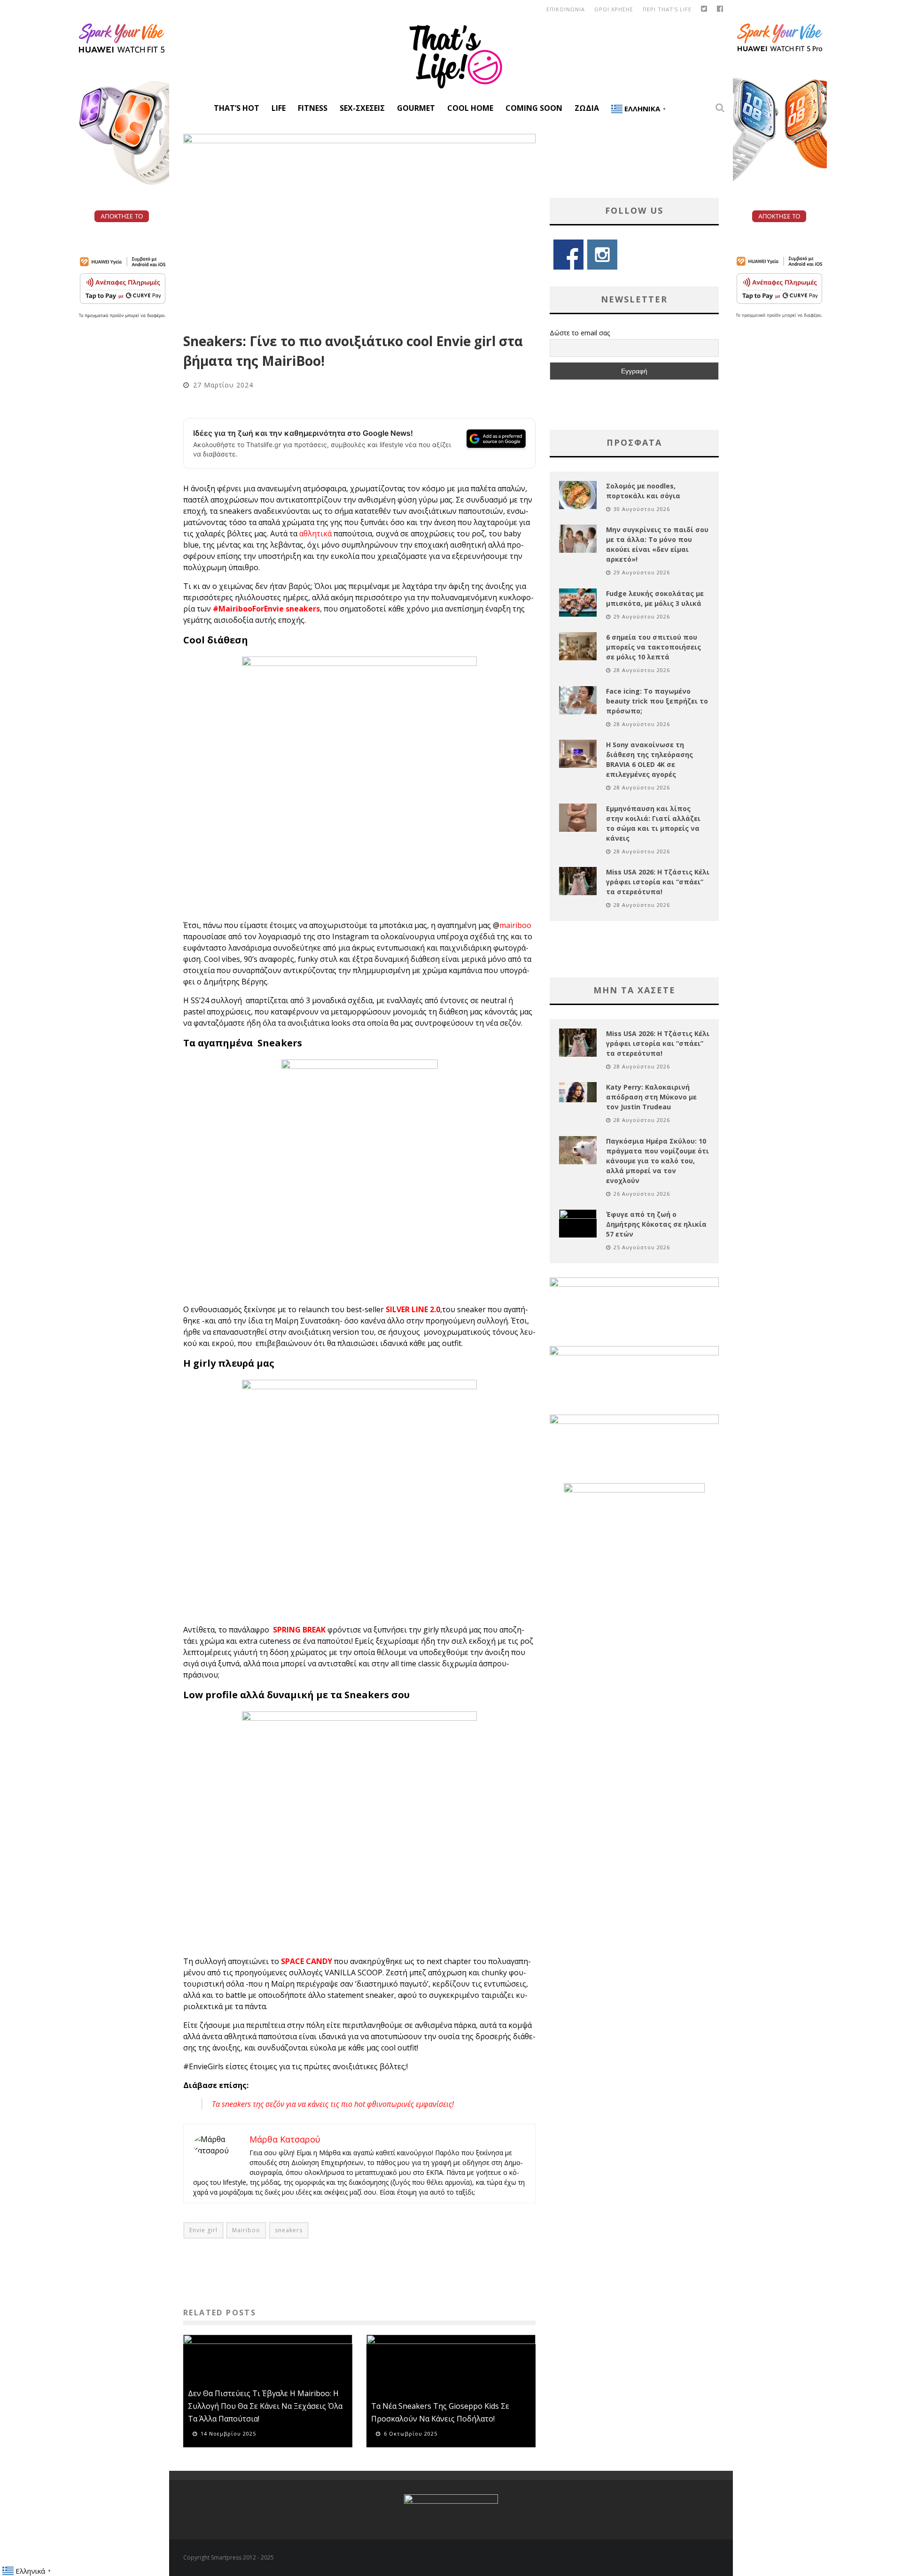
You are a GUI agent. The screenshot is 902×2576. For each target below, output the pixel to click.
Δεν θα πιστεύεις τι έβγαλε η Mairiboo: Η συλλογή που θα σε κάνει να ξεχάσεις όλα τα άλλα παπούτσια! (265, 2406)
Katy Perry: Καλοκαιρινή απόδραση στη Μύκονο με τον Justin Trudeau (651, 1097)
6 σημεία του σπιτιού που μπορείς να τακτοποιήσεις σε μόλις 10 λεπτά (653, 647)
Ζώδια (587, 108)
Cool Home (470, 108)
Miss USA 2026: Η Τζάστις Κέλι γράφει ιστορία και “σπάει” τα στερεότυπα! (658, 882)
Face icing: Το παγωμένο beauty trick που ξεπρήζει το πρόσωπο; (657, 701)
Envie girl (203, 2230)
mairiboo (515, 925)
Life (279, 108)
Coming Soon (534, 108)
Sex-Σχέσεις (362, 108)
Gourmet (416, 108)
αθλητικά (315, 534)
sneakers (289, 2230)
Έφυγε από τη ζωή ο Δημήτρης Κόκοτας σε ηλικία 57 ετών (656, 1224)
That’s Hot (237, 108)
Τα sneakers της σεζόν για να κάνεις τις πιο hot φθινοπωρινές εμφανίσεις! (333, 2104)
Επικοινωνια (566, 9)
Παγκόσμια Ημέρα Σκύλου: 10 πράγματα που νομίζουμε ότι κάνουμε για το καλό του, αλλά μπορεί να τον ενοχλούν (657, 1161)
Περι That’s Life (667, 9)
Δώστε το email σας (580, 333)
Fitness (313, 108)
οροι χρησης (614, 9)
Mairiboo (246, 2230)
